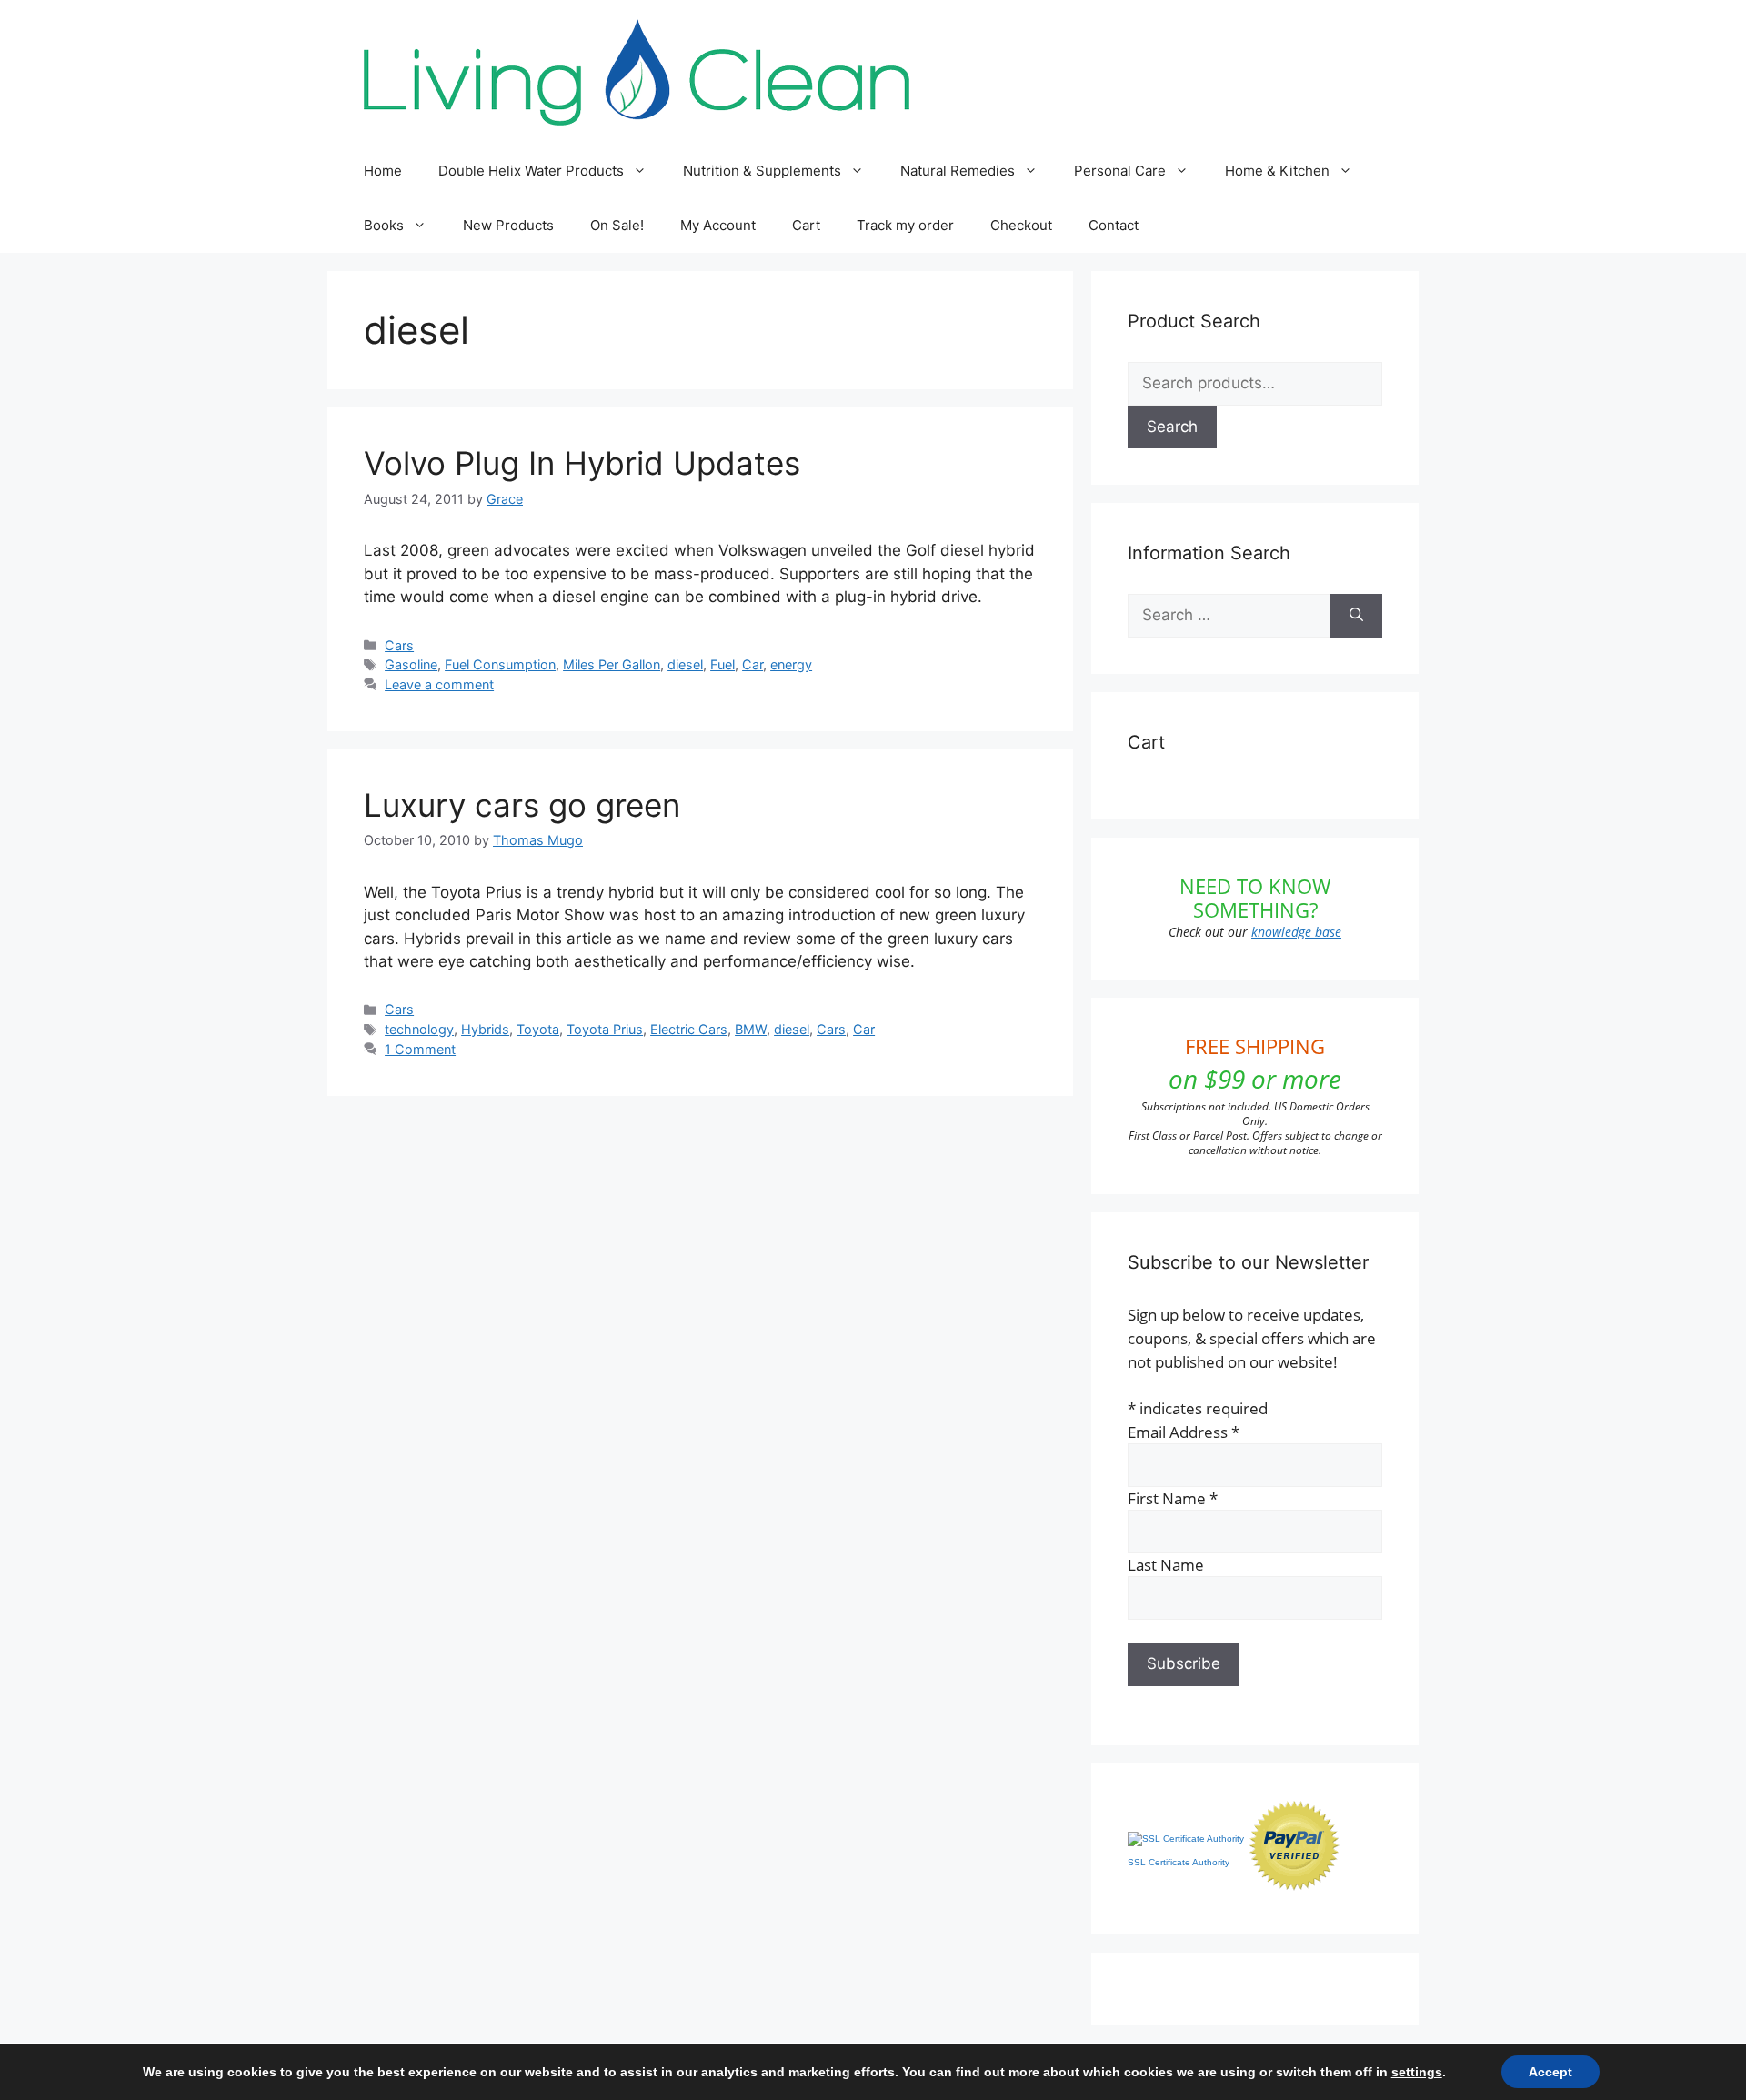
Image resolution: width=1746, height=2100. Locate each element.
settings (1417, 2072)
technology (419, 1029)
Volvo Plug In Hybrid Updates (582, 463)
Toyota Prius (605, 1029)
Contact (1114, 225)
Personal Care (1120, 171)
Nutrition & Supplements (762, 171)
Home (383, 171)
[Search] (1356, 616)
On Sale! (617, 225)
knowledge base (1296, 932)
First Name (1173, 1498)
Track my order (905, 225)
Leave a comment (439, 684)
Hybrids (485, 1029)
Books (384, 225)
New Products (508, 225)
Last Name (1166, 1565)
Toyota (538, 1029)
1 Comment (420, 1049)
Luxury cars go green (522, 805)
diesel (685, 664)
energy (791, 664)
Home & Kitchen (1277, 171)
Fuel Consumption (500, 664)
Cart (806, 225)
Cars (399, 645)
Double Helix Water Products (531, 171)
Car (753, 664)
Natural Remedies (958, 171)
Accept (1550, 2072)
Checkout (1021, 225)
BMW (751, 1029)
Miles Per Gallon (612, 664)
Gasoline (411, 664)
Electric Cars (689, 1029)
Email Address (1184, 1432)
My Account (718, 225)
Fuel (722, 664)
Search (1172, 427)
